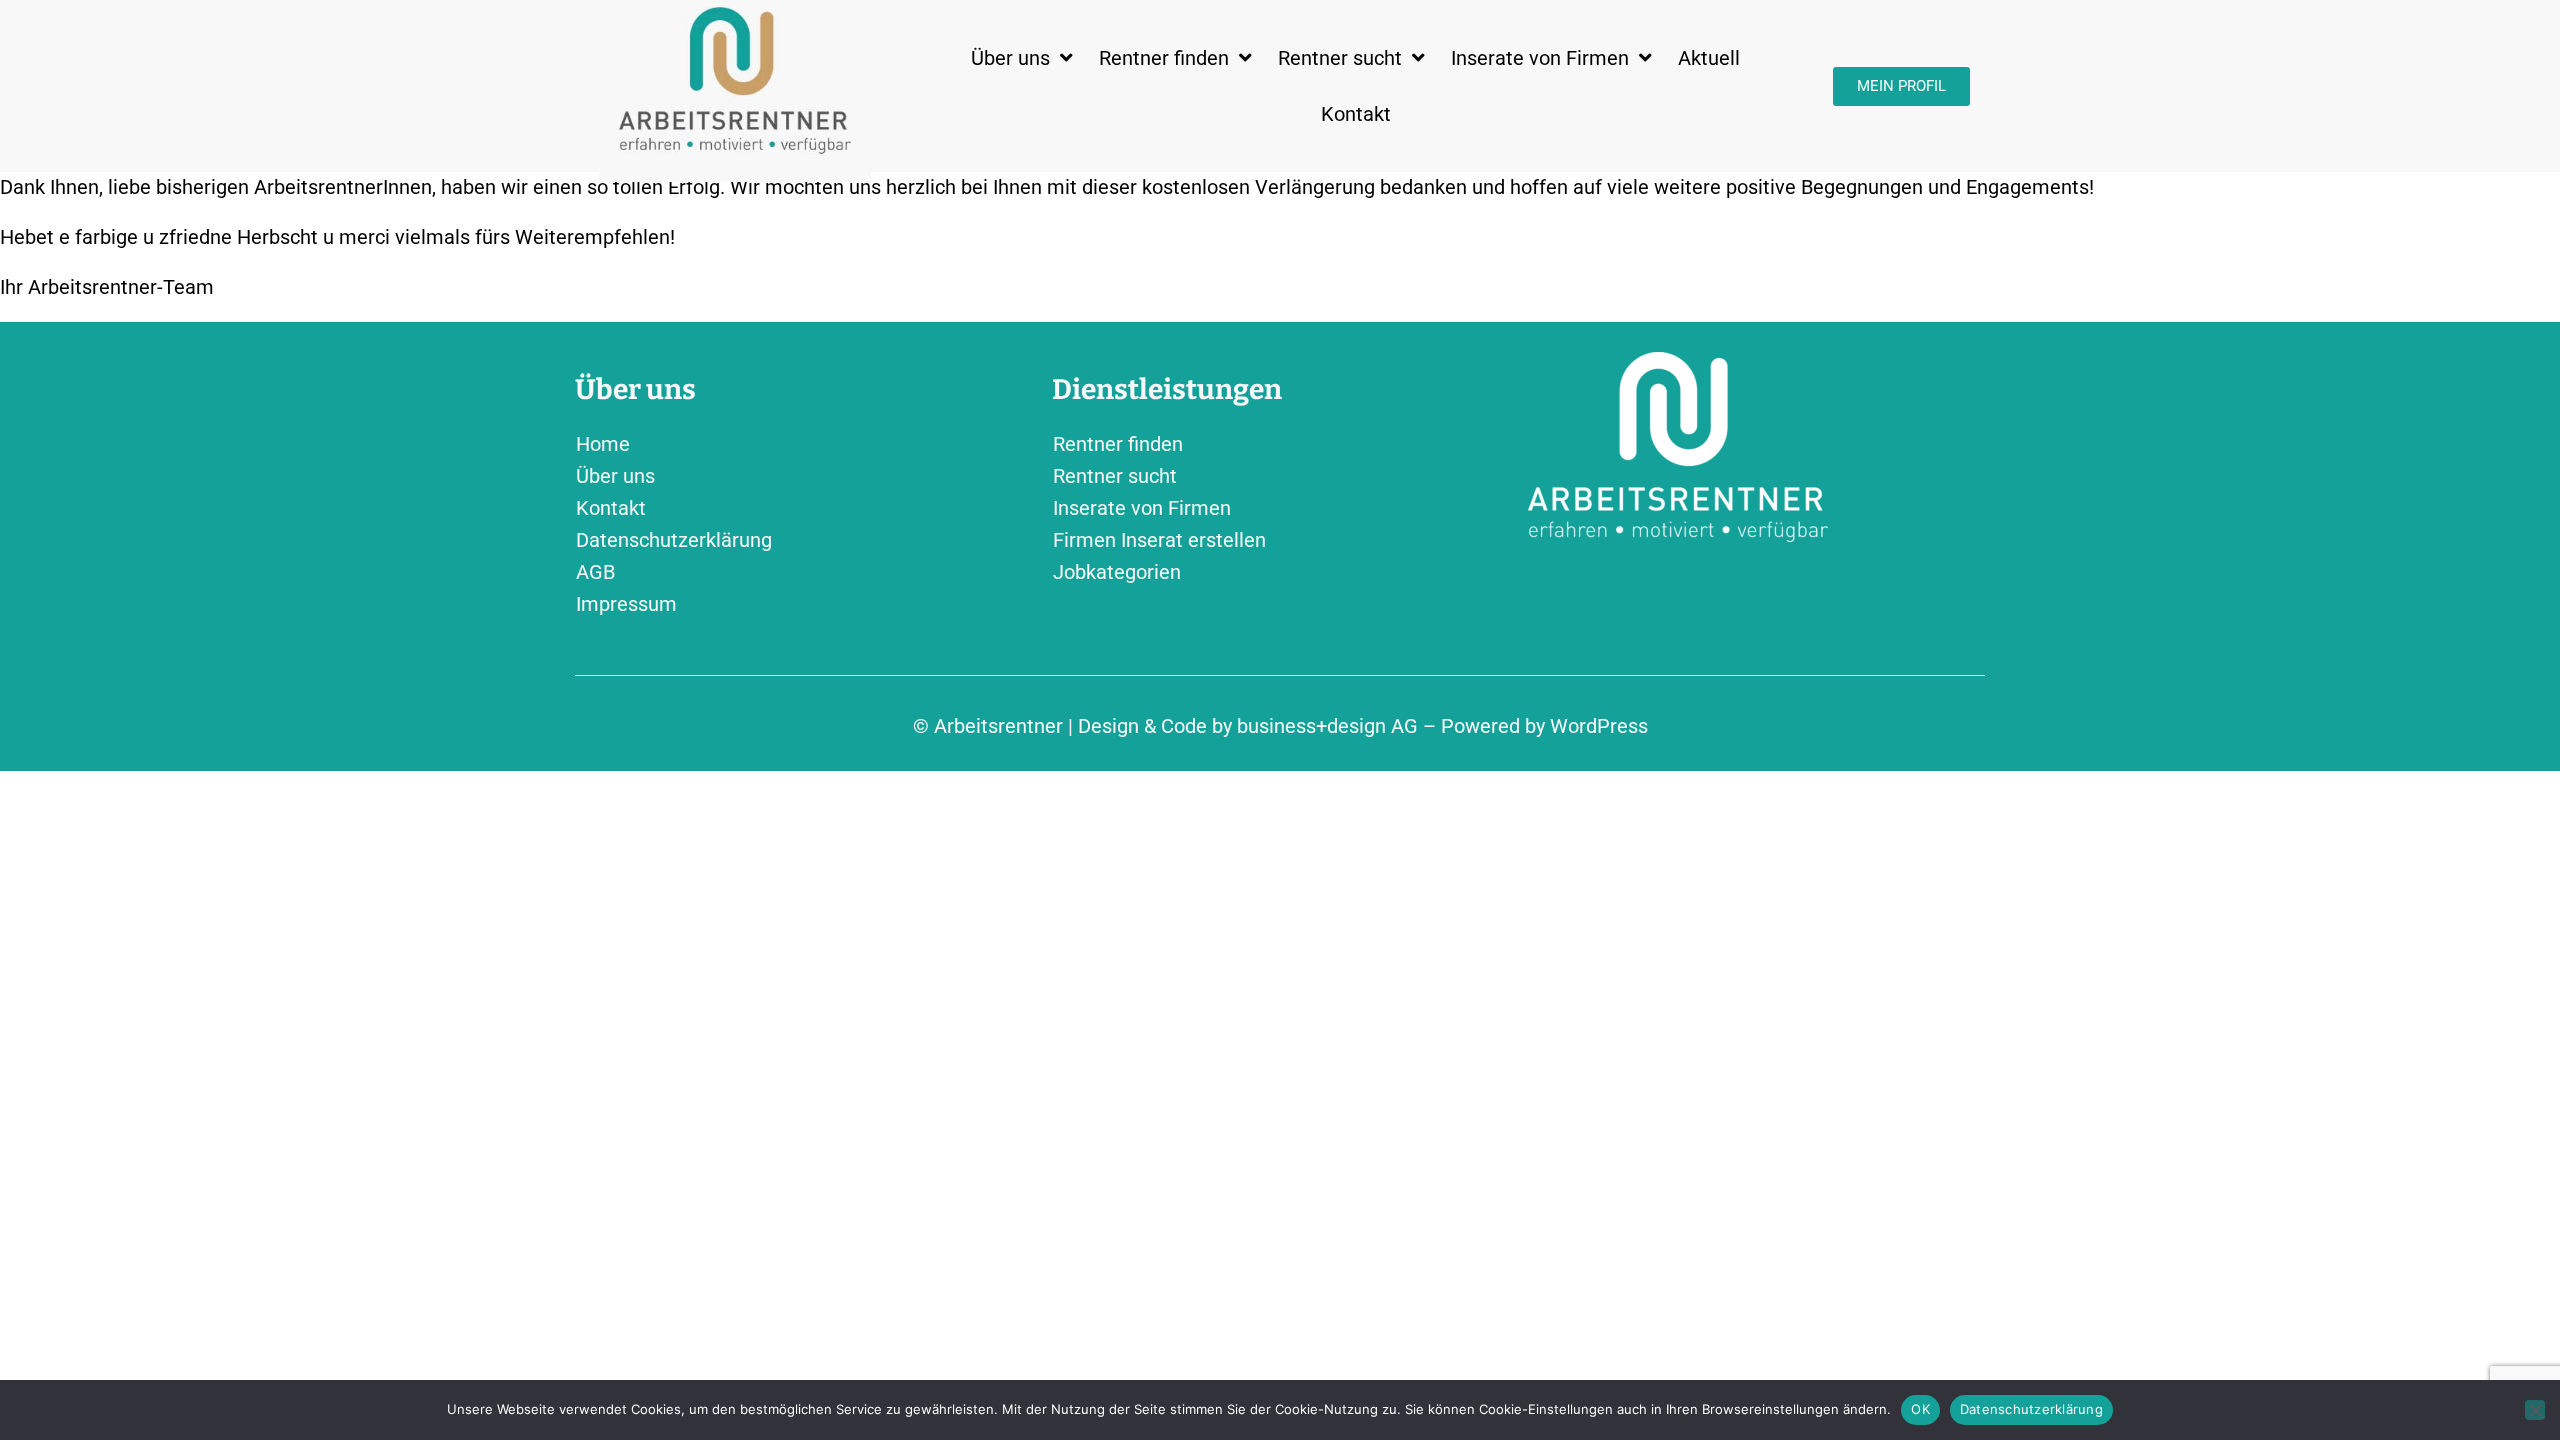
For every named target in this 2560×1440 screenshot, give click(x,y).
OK (1920, 1409)
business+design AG (1327, 726)
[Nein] (2535, 1410)
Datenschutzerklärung (2031, 1409)
